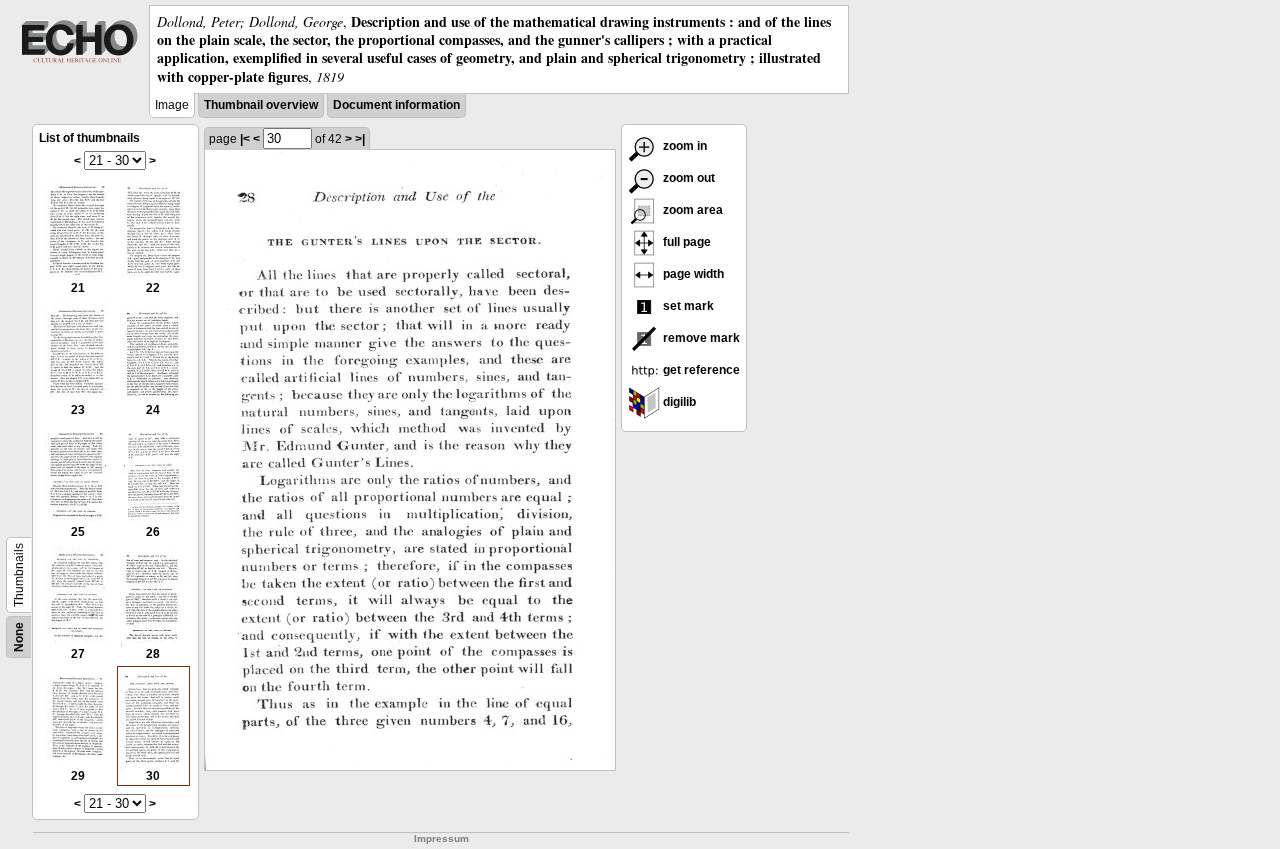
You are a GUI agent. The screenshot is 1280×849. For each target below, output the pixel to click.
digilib (678, 402)
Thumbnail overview (261, 105)
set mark (687, 306)
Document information (396, 105)
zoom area (691, 210)
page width (692, 274)
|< (245, 139)
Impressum (441, 838)
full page (685, 242)
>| (360, 139)
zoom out (687, 178)
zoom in (683, 146)
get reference (700, 370)
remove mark (700, 338)
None (19, 637)
